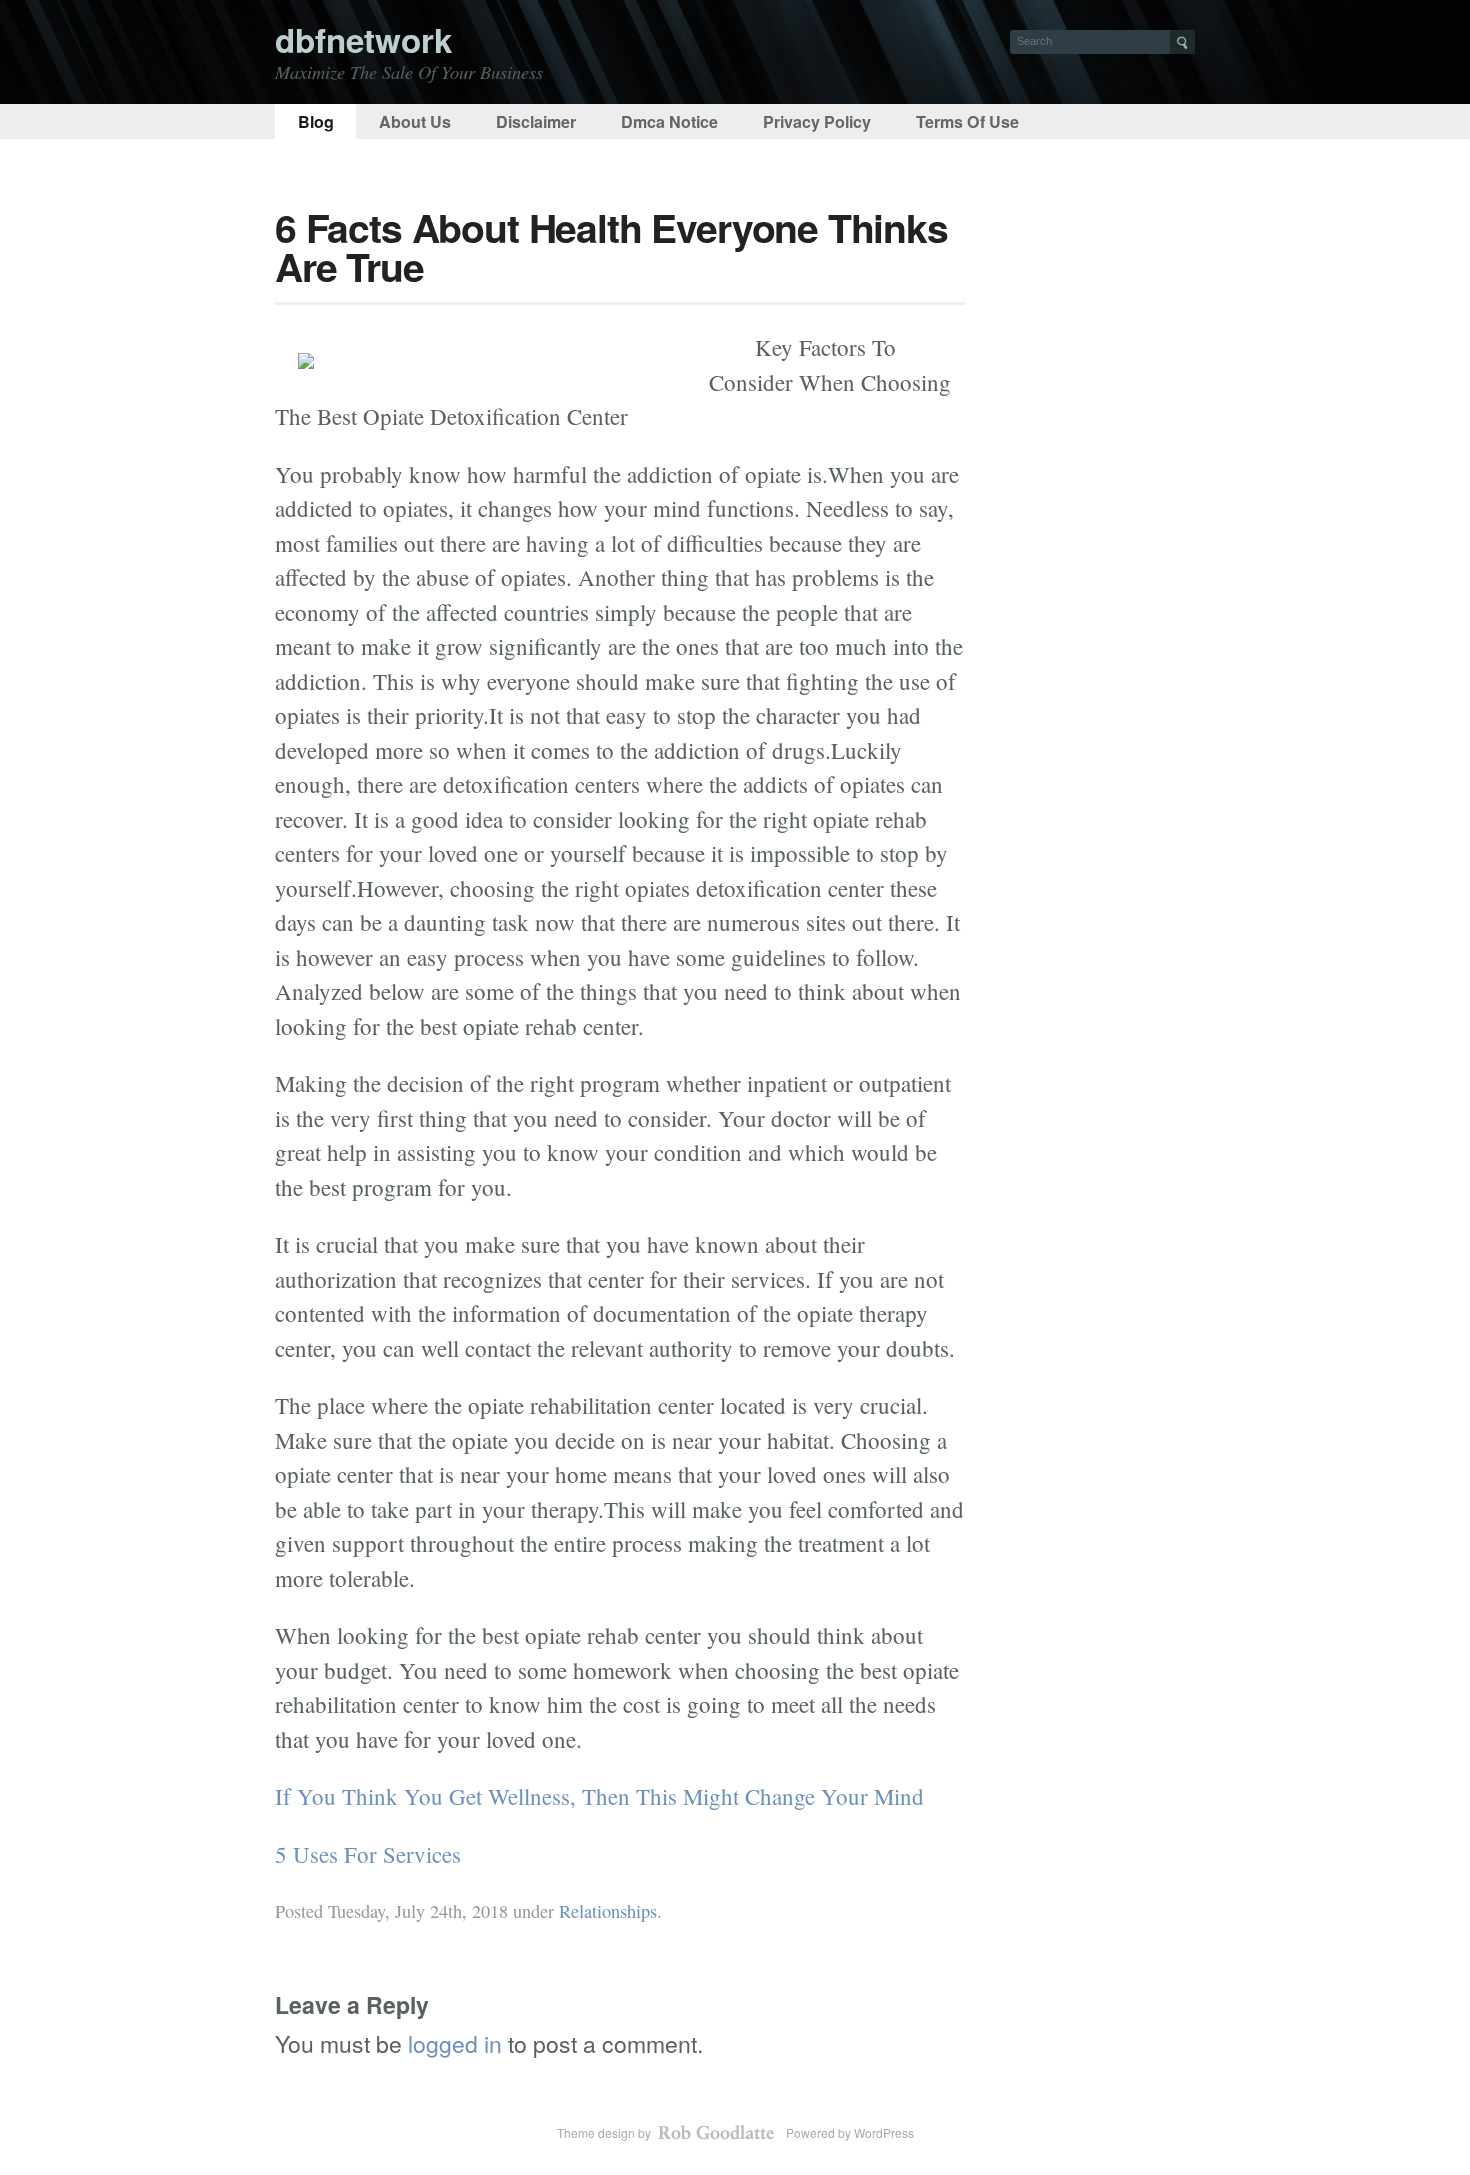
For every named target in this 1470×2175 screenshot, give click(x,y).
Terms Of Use (967, 121)
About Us (415, 121)
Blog (316, 121)
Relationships (608, 1911)
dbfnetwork (363, 39)
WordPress (884, 2132)
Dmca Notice (669, 121)
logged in (455, 2043)
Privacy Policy (817, 121)
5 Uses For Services (368, 1854)
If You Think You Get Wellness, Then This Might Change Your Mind (599, 1796)
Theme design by (605, 2132)
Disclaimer (536, 121)
